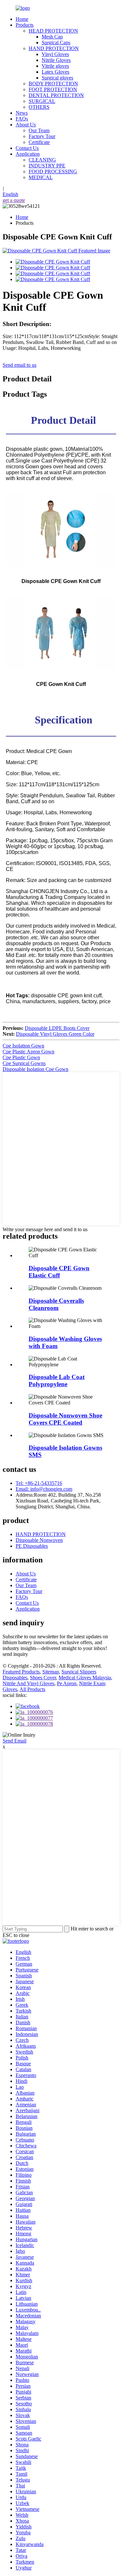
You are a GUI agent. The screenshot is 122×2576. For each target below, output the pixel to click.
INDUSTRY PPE (47, 166)
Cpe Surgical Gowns (24, 1063)
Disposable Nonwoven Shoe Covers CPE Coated (65, 1419)
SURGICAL (42, 101)
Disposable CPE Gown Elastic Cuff (59, 1272)
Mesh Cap (52, 37)
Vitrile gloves (55, 66)
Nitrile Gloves (56, 60)
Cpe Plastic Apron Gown (28, 1052)
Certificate (39, 142)
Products (25, 25)
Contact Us (27, 148)
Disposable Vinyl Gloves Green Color (55, 1034)
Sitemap (51, 1672)
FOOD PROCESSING (53, 171)
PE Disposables (32, 1546)
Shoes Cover (43, 1678)
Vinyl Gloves (55, 54)
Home (22, 19)
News (22, 113)
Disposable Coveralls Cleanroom (56, 1304)
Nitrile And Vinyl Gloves (28, 1683)
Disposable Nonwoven (39, 1540)
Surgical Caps (56, 43)
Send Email (14, 1741)
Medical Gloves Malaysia (85, 1678)
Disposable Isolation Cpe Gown (35, 1069)
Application (28, 154)
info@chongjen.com (44, 1489)
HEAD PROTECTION (53, 31)
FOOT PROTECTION (53, 89)
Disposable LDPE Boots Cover (57, 1028)
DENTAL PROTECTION (56, 95)
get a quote (14, 200)
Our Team (39, 130)
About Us (26, 125)
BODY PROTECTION (53, 84)
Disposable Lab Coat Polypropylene (57, 1381)
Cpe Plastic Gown (21, 1057)
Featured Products (21, 1672)
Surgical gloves (57, 78)
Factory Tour (42, 136)
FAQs (22, 119)
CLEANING (42, 160)
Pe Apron (67, 1683)
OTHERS (39, 107)
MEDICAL (41, 177)
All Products (32, 1689)
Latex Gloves (55, 72)
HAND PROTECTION (54, 48)
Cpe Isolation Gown (23, 1046)
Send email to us (20, 365)
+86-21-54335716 (39, 1483)
